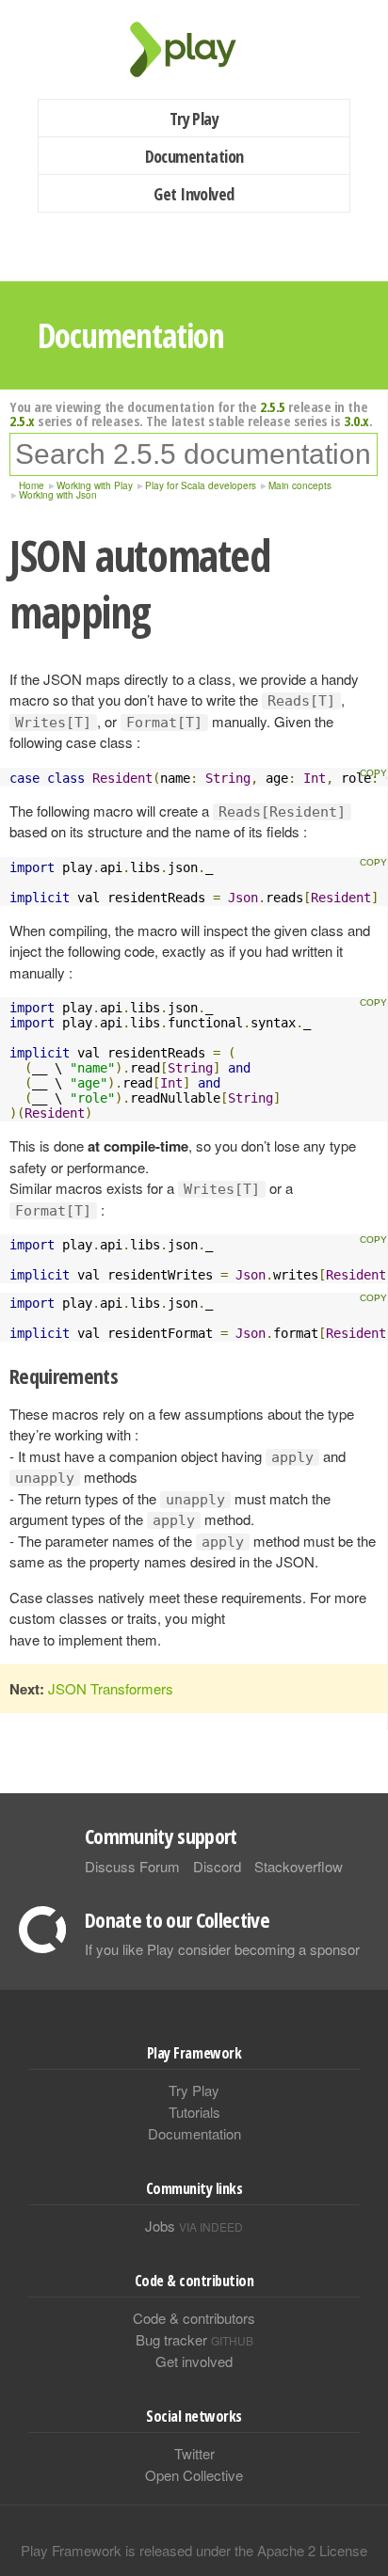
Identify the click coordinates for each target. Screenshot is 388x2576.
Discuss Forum (132, 1866)
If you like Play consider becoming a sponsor (222, 1949)
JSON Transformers (111, 1688)
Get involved (194, 2361)
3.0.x (356, 421)
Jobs (194, 2226)
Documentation (194, 156)
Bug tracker (194, 2339)
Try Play (194, 119)
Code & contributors (194, 2318)
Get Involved (194, 194)
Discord (217, 1866)
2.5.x (22, 421)
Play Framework (194, 49)
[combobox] (194, 454)
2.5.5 (273, 406)
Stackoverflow (299, 1866)
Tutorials (194, 2112)
